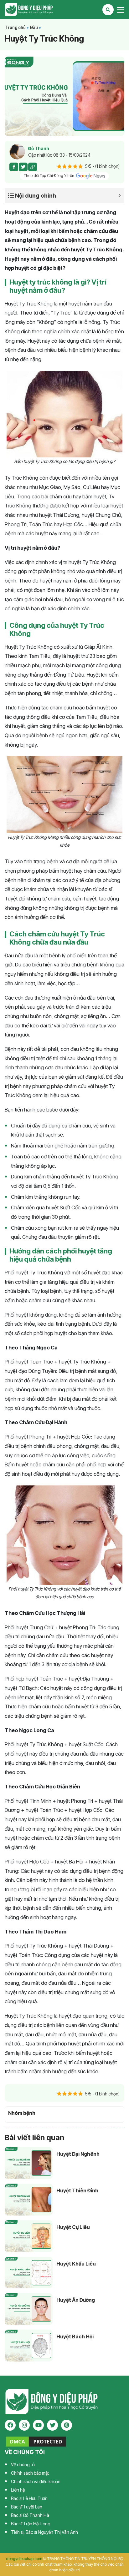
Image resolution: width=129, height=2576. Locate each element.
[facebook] (10, 2425)
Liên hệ (18, 2490)
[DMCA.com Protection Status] (36, 2441)
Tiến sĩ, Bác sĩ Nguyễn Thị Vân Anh (44, 2532)
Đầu (34, 28)
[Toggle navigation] (121, 10)
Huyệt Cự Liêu (73, 2227)
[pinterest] (67, 2425)
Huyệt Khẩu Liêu (76, 2264)
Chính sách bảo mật (30, 2473)
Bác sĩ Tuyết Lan (27, 2507)
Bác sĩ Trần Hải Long (31, 2524)
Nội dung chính (35, 196)
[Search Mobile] (108, 10)
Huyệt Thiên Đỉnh (77, 2190)
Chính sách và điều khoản (36, 2481)
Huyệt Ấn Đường (76, 2300)
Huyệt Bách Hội (75, 2337)
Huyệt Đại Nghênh (78, 2154)
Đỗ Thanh (39, 148)
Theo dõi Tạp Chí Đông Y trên (49, 176)
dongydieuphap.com (24, 2559)
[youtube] (38, 2425)
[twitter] (52, 2425)
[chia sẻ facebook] (14, 167)
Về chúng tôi (23, 2465)
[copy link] (33, 167)
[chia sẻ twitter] (23, 167)
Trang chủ (15, 28)
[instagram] (24, 2425)
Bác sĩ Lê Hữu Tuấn (29, 2498)
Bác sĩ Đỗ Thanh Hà (30, 2515)
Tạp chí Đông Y (64, 9)
